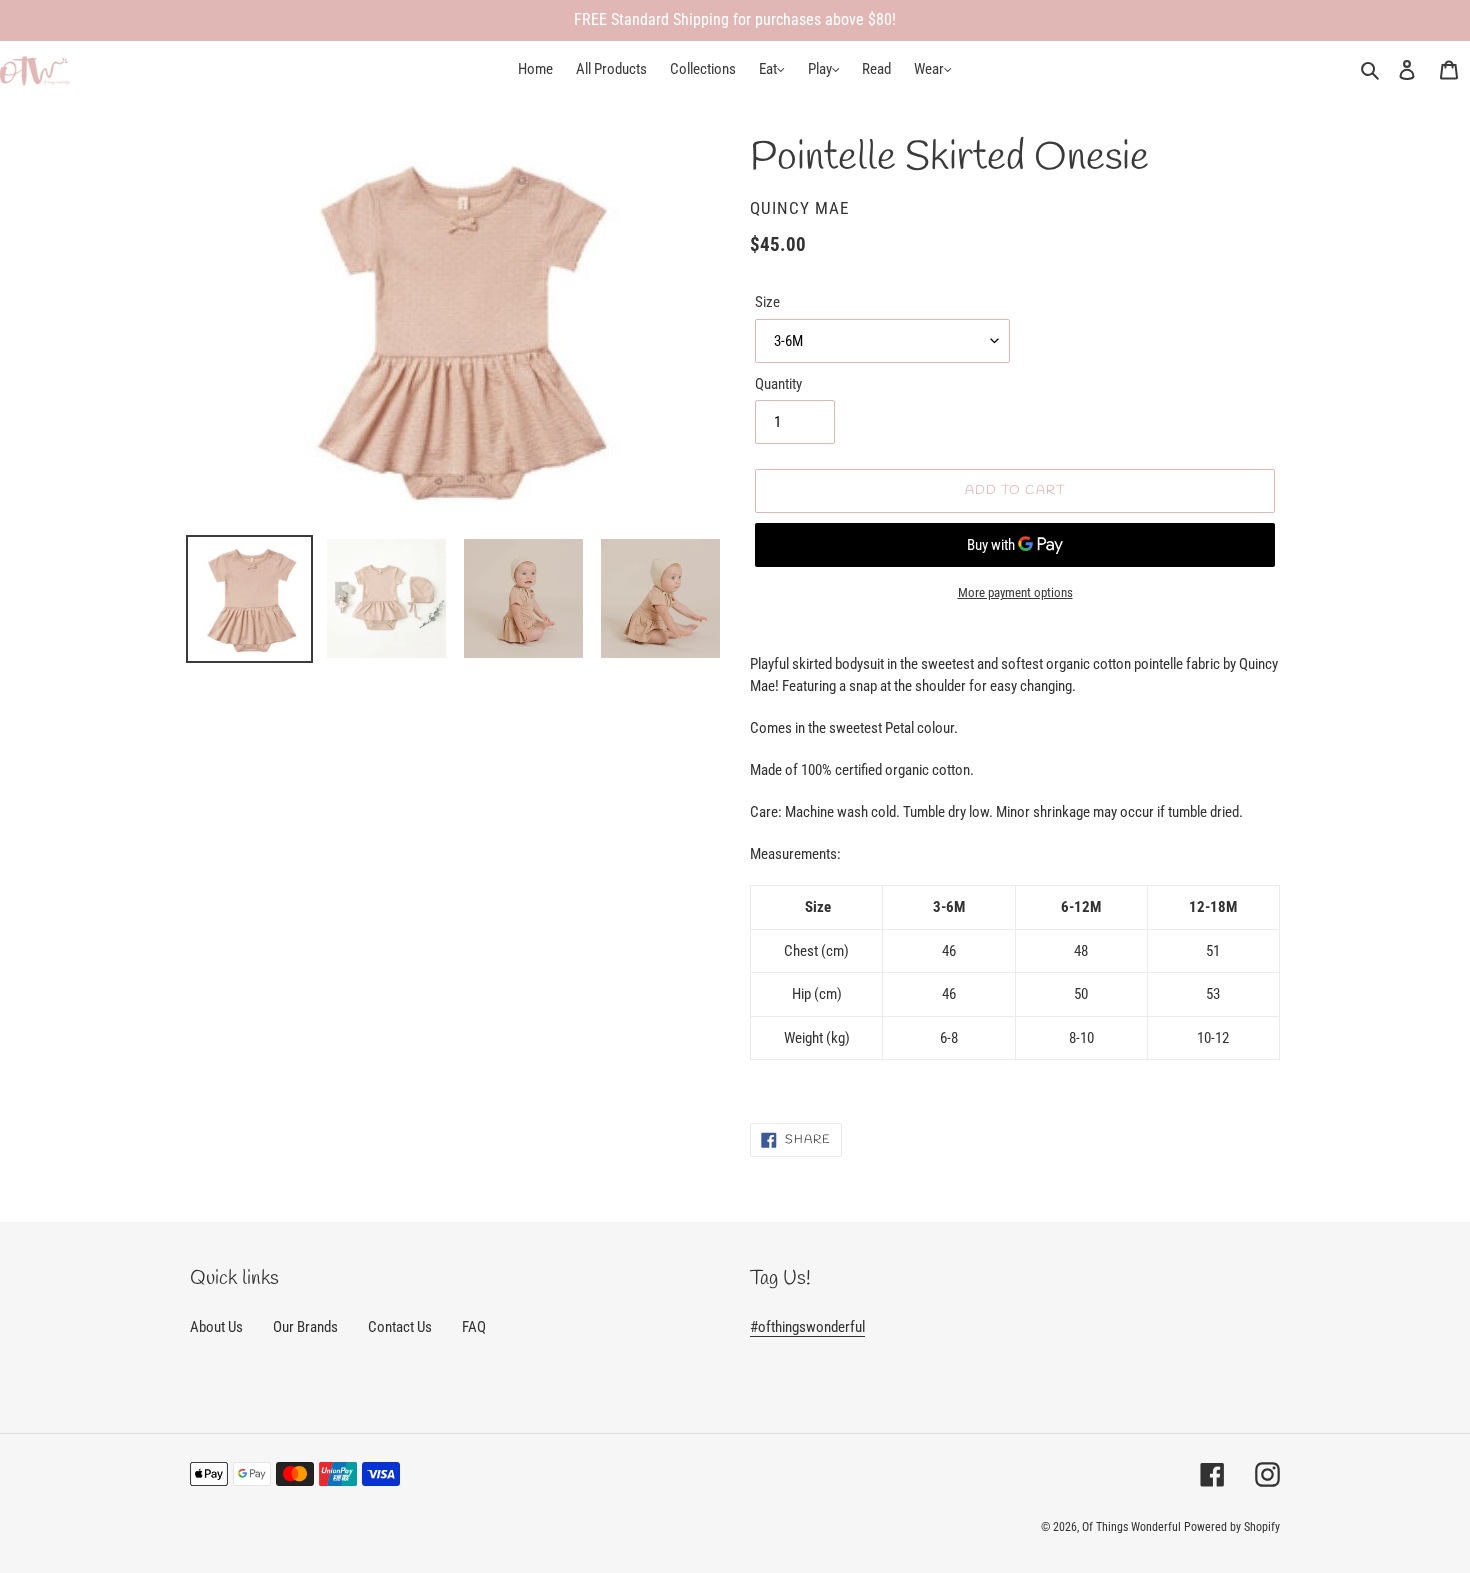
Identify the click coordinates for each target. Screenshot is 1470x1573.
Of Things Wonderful (1131, 1527)
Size (767, 302)
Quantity (778, 384)
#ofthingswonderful (807, 1327)
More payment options (1015, 592)
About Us (216, 1327)
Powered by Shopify (1232, 1527)
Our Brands (305, 1327)
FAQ (474, 1327)
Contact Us (400, 1327)
